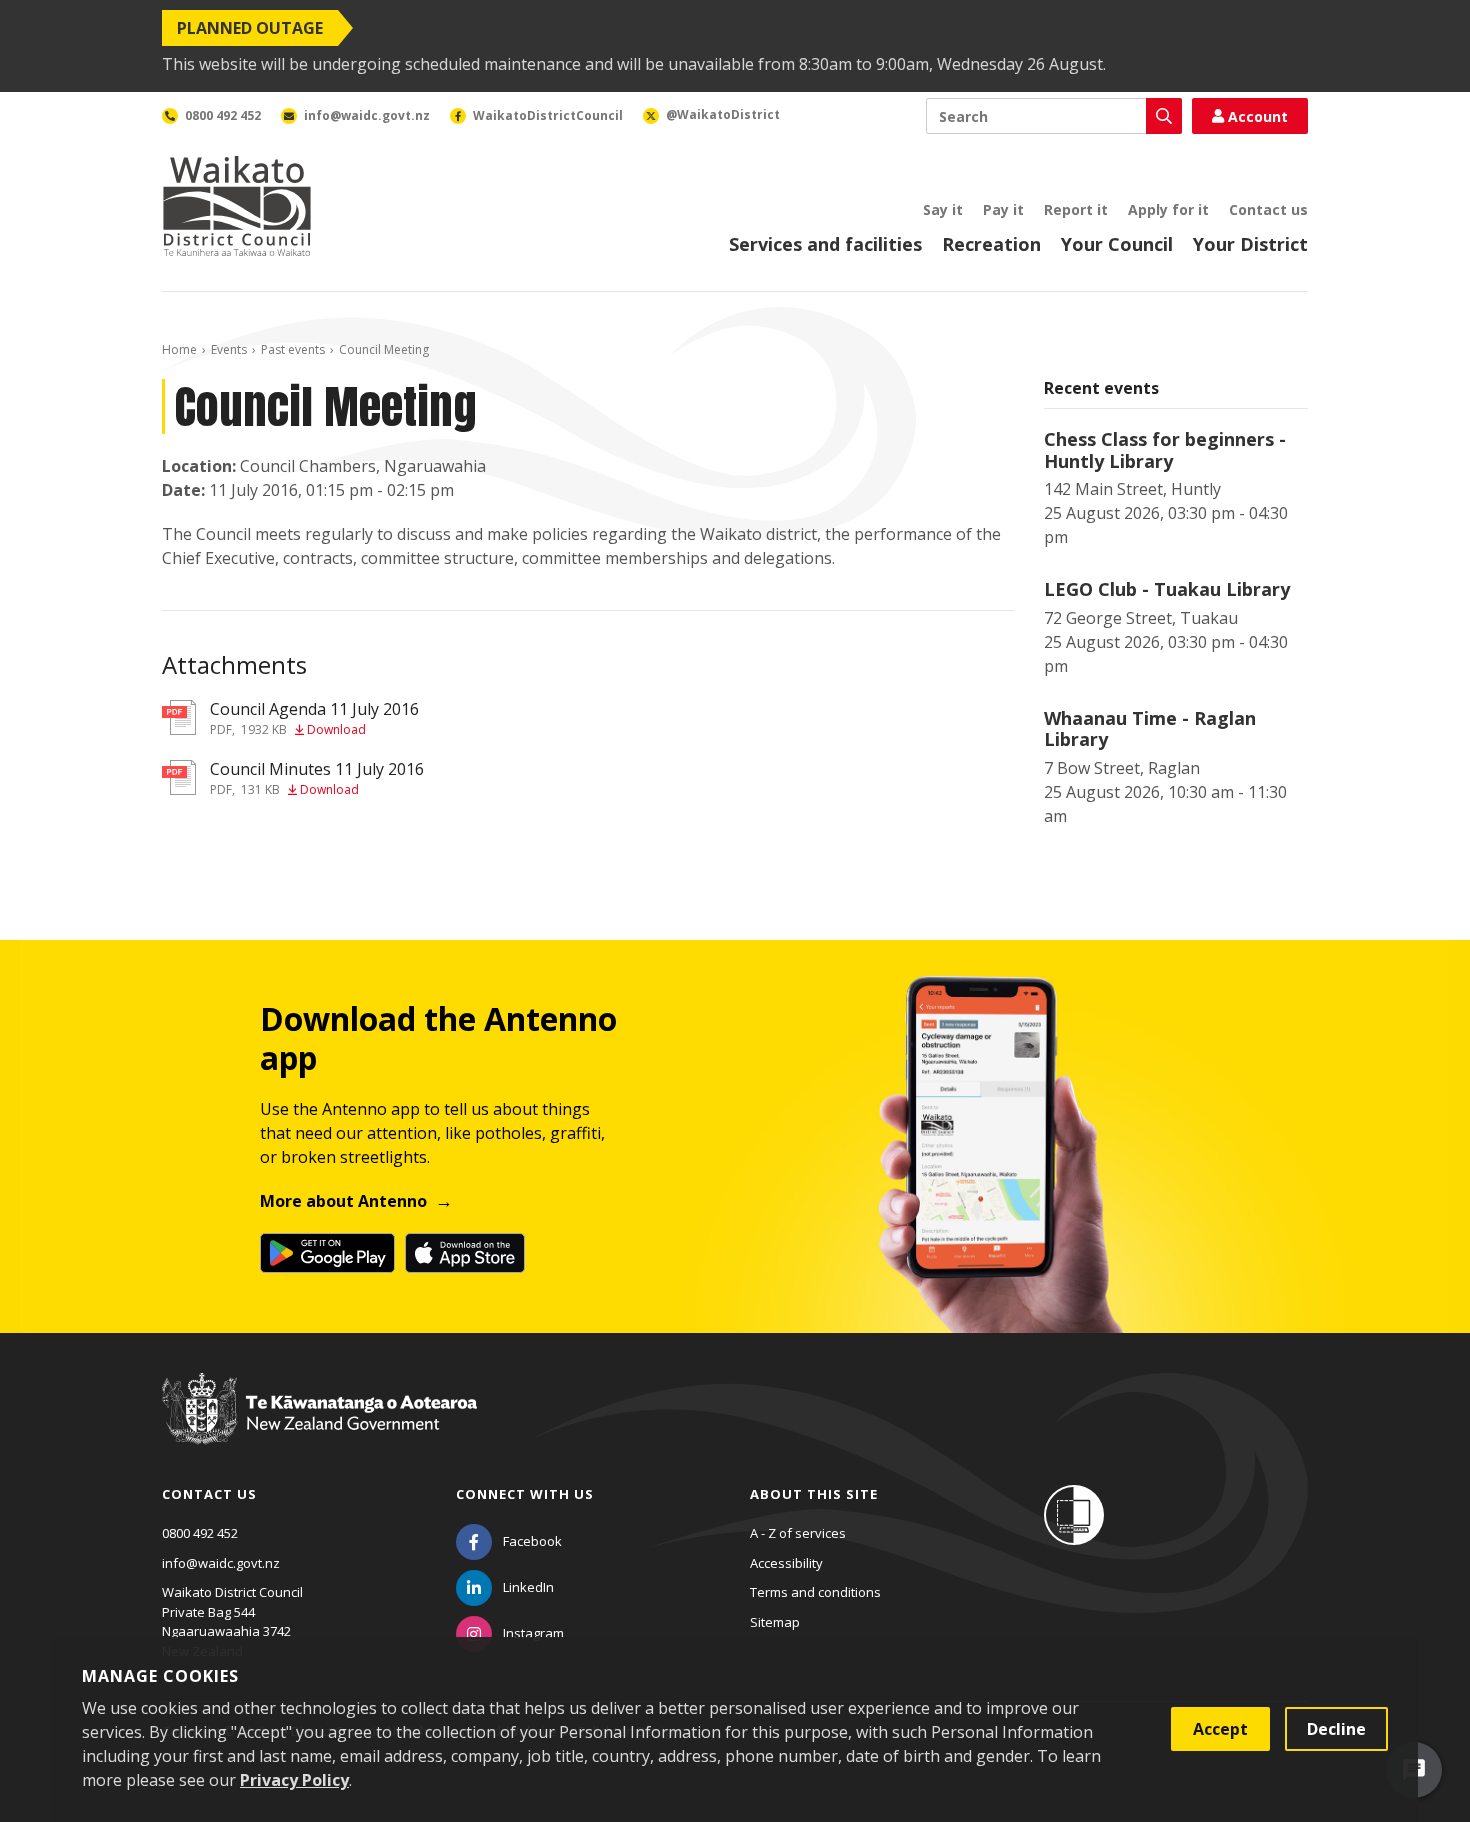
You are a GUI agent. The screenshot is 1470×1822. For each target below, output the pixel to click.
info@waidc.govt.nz (221, 1563)
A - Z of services (798, 1533)
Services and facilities (825, 244)
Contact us (1268, 209)
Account (1258, 116)
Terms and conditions (815, 1592)
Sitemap (775, 1622)
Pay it (1003, 209)
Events (229, 349)
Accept (1220, 1729)
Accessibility (786, 1563)
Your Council (1117, 244)
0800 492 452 (200, 1533)
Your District (1250, 244)
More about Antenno (343, 1201)
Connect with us (525, 1494)
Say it (943, 209)
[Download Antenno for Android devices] (327, 1253)
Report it (1076, 209)
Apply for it (1168, 209)
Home (179, 349)
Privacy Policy (294, 1780)
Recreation (991, 244)
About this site (814, 1494)
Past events (293, 349)
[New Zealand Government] (319, 1427)
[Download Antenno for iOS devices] (465, 1253)
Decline (1336, 1729)
